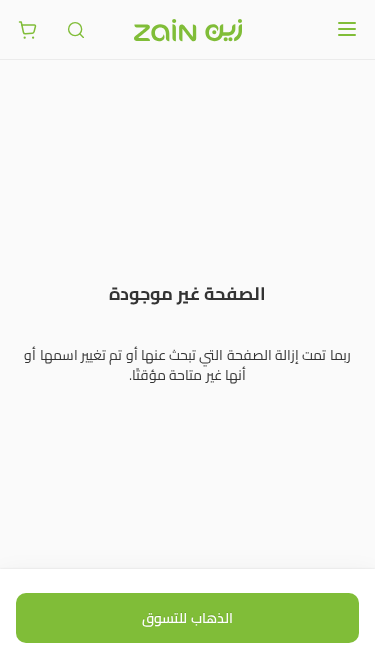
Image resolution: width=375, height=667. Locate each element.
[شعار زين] (188, 30)
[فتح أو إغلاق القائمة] (347, 29)
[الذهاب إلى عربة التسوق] (28, 30)
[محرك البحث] (76, 30)
